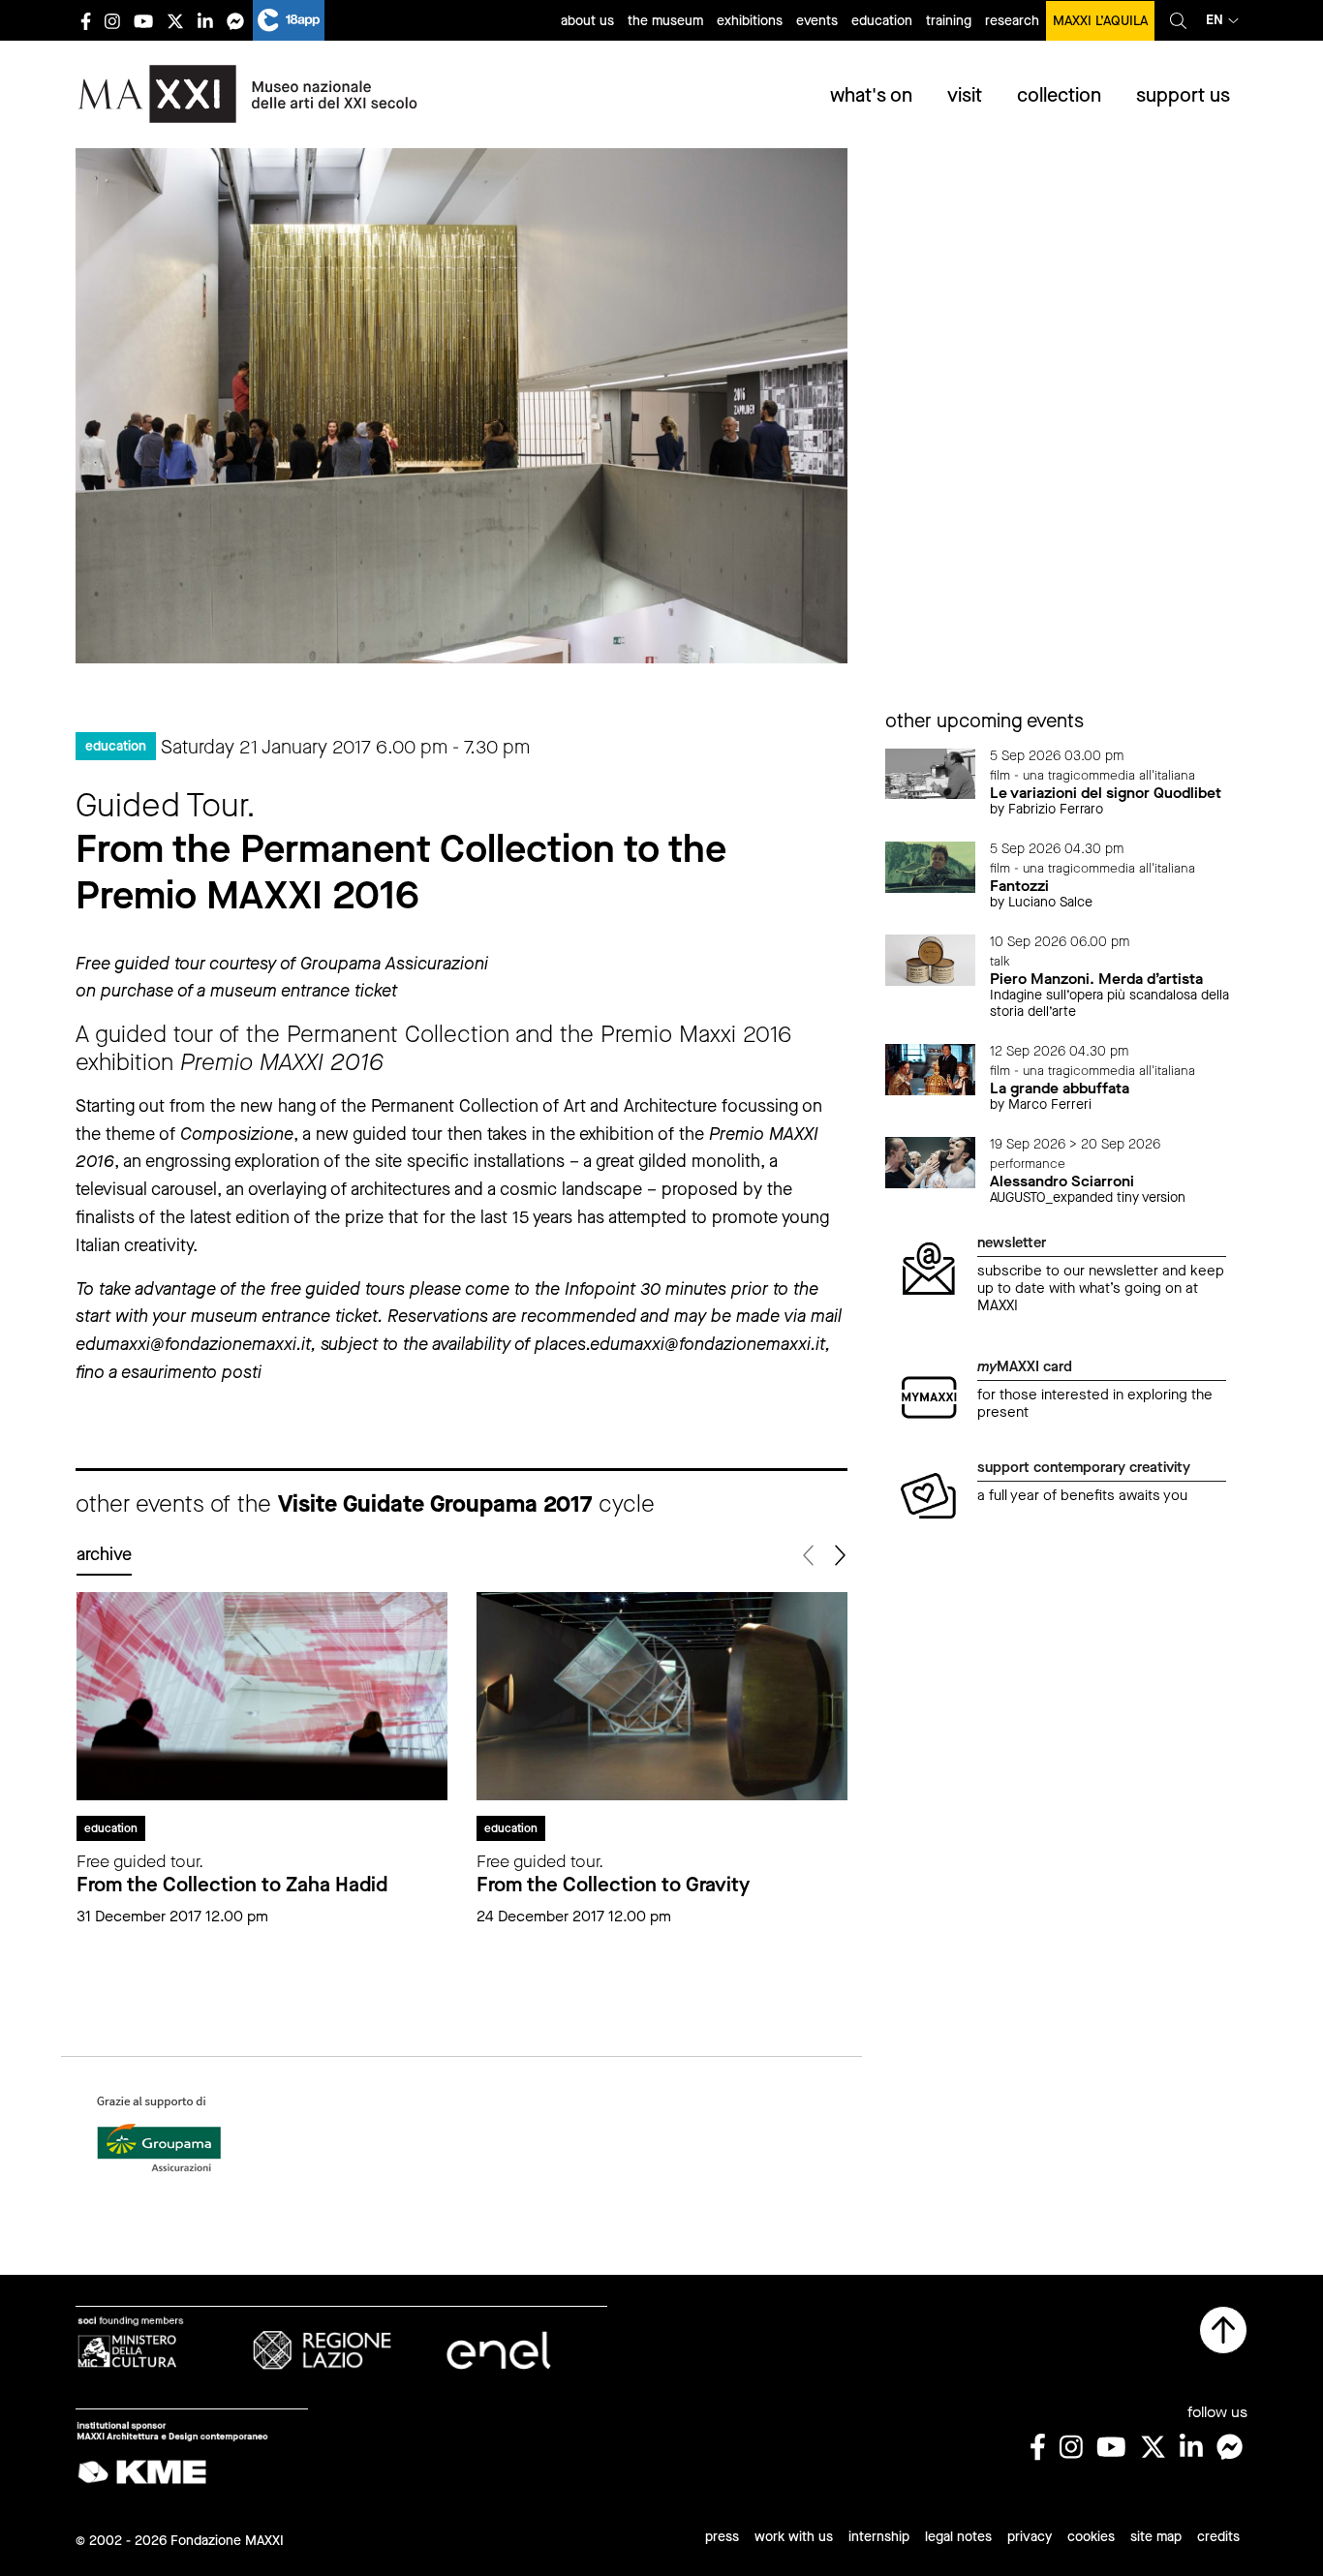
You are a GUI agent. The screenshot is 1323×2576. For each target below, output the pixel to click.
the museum (665, 21)
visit (965, 95)
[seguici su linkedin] (205, 21)
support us (1183, 95)
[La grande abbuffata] (931, 1068)
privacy (1030, 2537)
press (722, 2537)
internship (879, 2537)
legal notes (958, 2537)
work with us (794, 2537)
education (882, 21)
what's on (871, 95)
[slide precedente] (810, 1556)
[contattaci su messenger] (235, 21)
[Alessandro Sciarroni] (931, 1162)
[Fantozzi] (931, 865)
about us (587, 21)
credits (1218, 2537)
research (1012, 21)
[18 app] (289, 20)
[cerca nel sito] (1178, 20)
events (817, 21)
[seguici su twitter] (175, 21)
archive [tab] (104, 1554)
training (949, 21)
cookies (1091, 2537)
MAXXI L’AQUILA (1100, 21)
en (1215, 20)
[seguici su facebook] (86, 21)
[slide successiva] (839, 1556)
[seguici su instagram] (112, 21)
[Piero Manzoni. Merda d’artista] (931, 959)
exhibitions (750, 21)
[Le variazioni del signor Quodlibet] (931, 772)
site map (1156, 2537)
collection (1059, 95)
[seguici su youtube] (143, 21)
